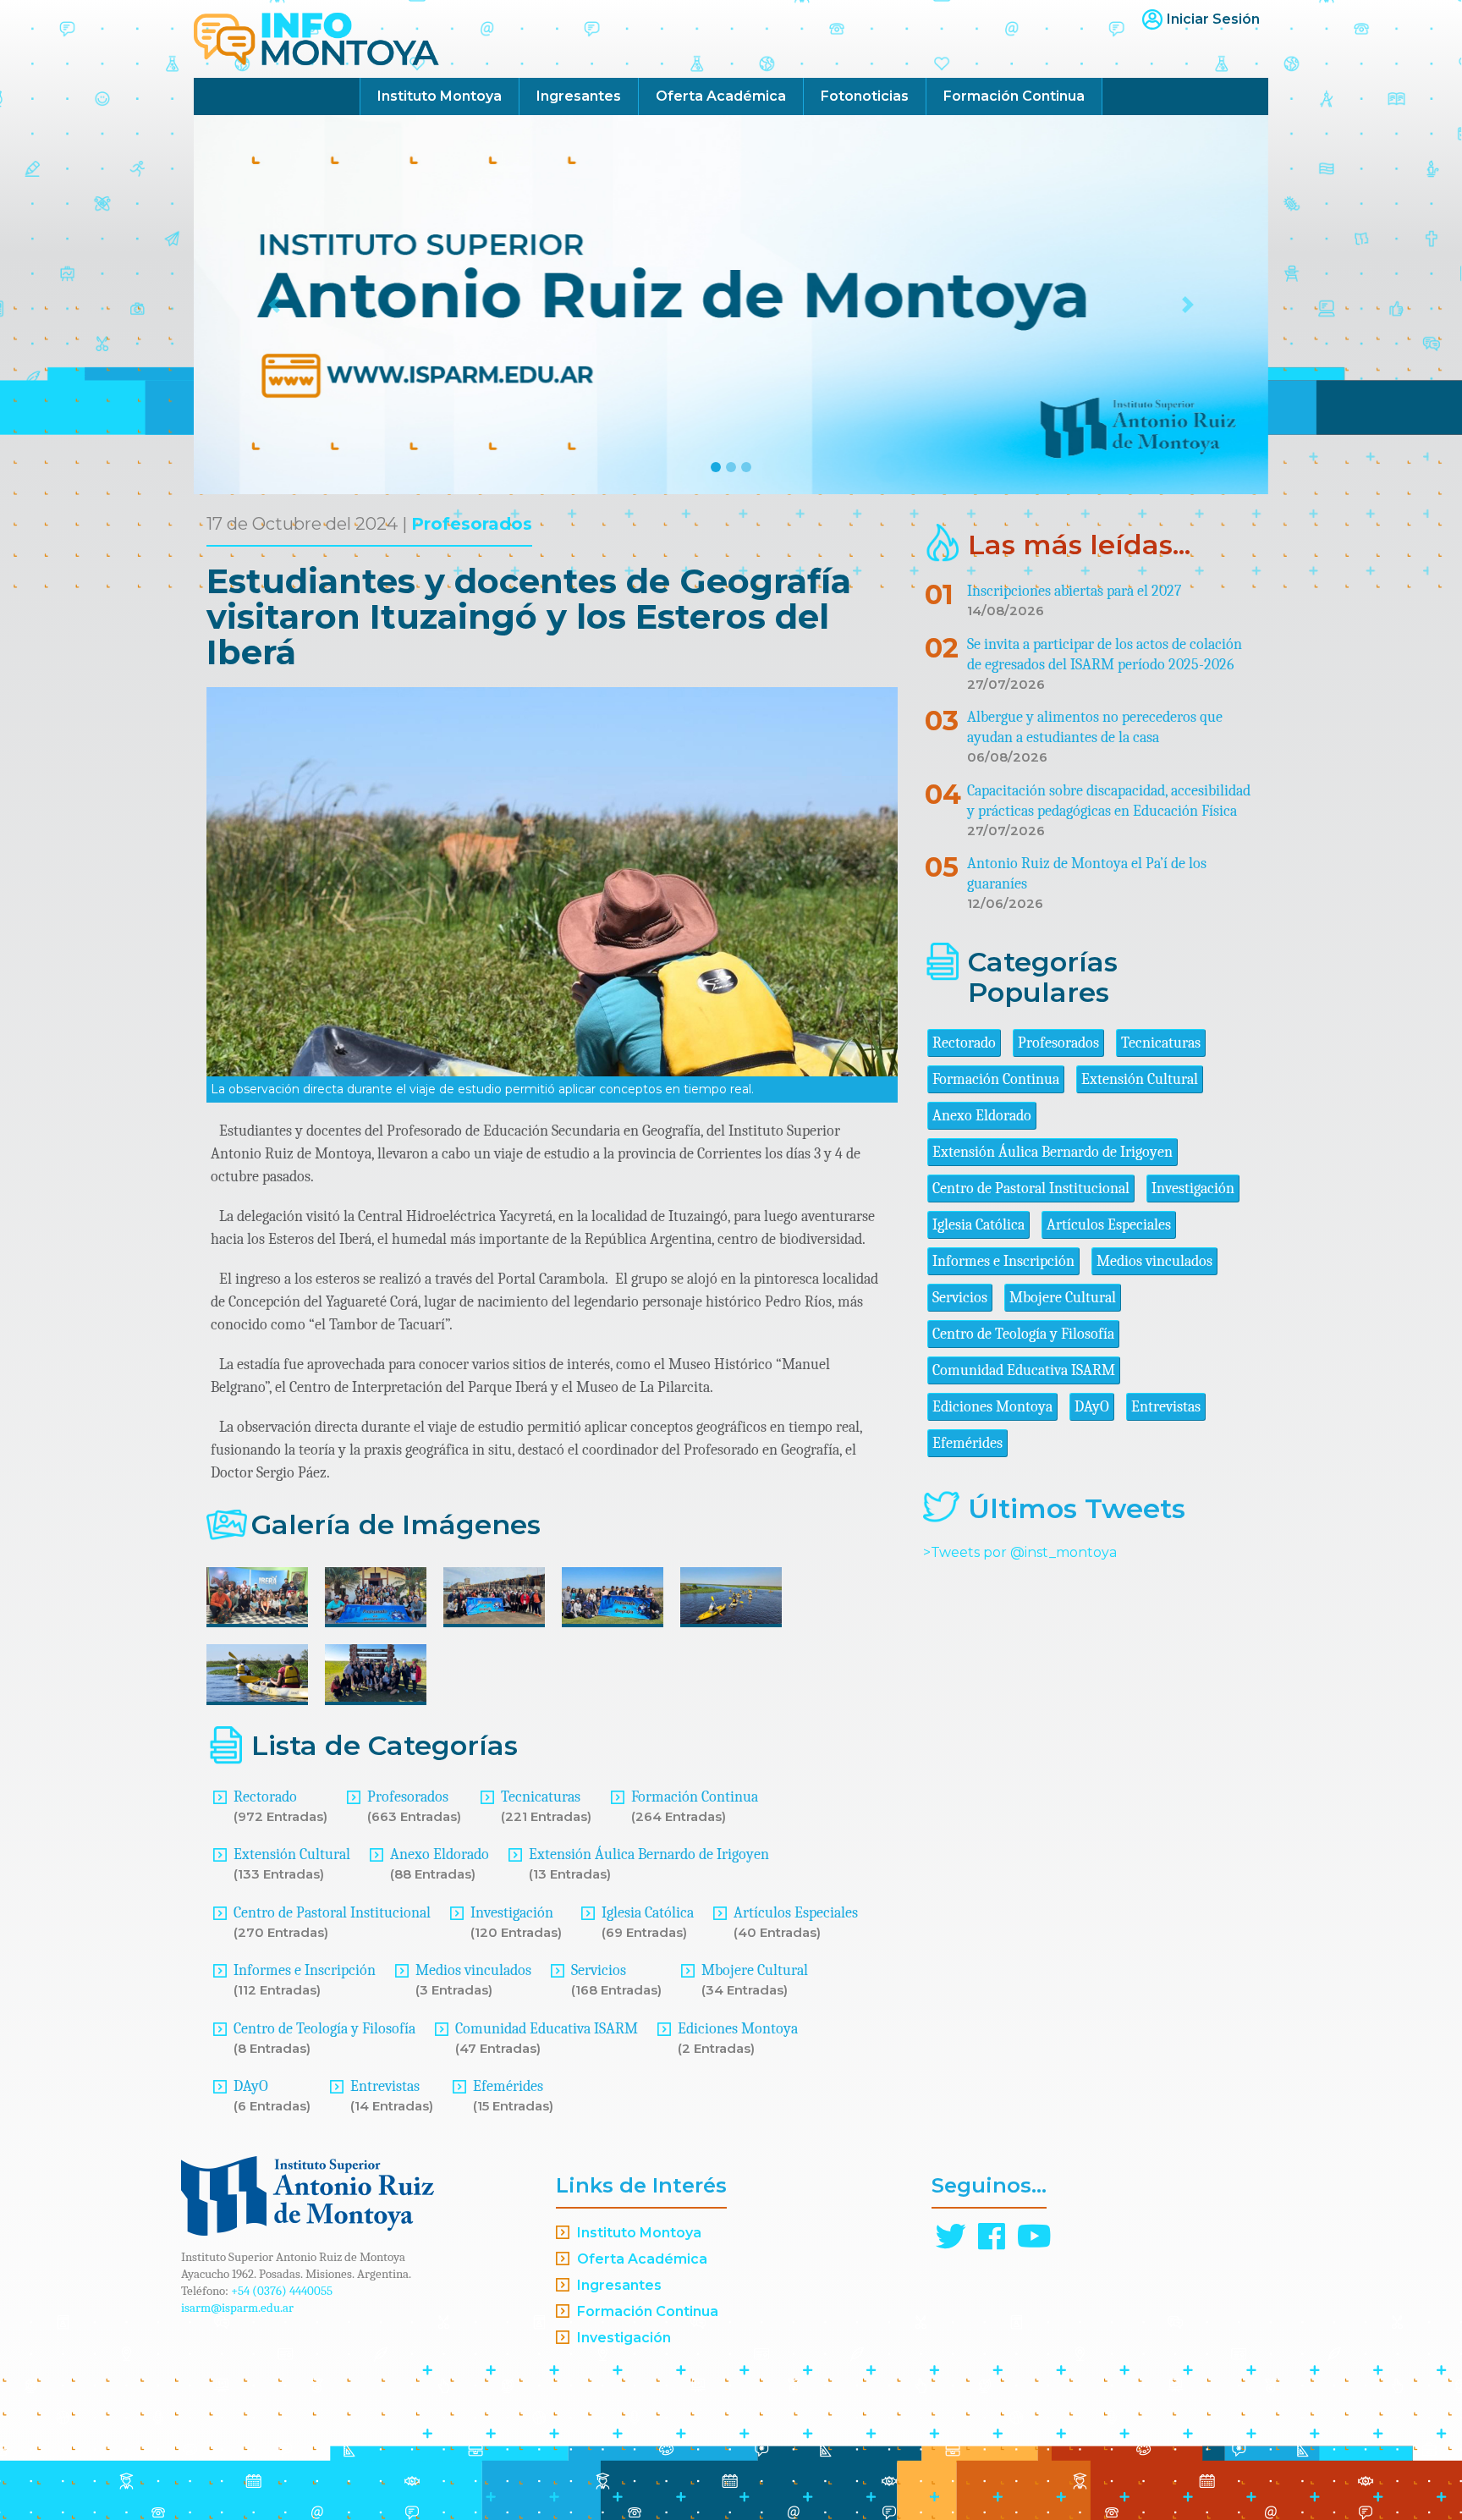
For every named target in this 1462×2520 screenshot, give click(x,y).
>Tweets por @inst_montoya (1020, 1552)
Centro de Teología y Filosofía (324, 2029)
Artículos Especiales (796, 1913)
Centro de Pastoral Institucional (332, 1913)
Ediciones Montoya (738, 2029)
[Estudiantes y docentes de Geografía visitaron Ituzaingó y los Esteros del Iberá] (257, 1598)
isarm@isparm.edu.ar (237, 2308)
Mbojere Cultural (755, 1970)
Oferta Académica (721, 96)
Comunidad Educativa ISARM (547, 2029)
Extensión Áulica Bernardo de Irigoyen (649, 1854)
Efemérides (508, 2086)
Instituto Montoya (440, 96)
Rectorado (265, 1797)
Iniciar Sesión (1213, 19)
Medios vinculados (473, 1970)
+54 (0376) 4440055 (282, 2291)
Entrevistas (385, 2086)
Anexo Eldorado (440, 1854)
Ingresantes (579, 96)
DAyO (251, 2086)
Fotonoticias (865, 96)
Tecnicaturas (541, 1797)
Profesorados (472, 524)
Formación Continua (1014, 96)
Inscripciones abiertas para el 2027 (1074, 591)
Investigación (512, 1913)
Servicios (599, 1970)
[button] (275, 305)
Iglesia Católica (648, 1913)
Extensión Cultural (292, 1854)
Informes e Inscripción (305, 1970)
